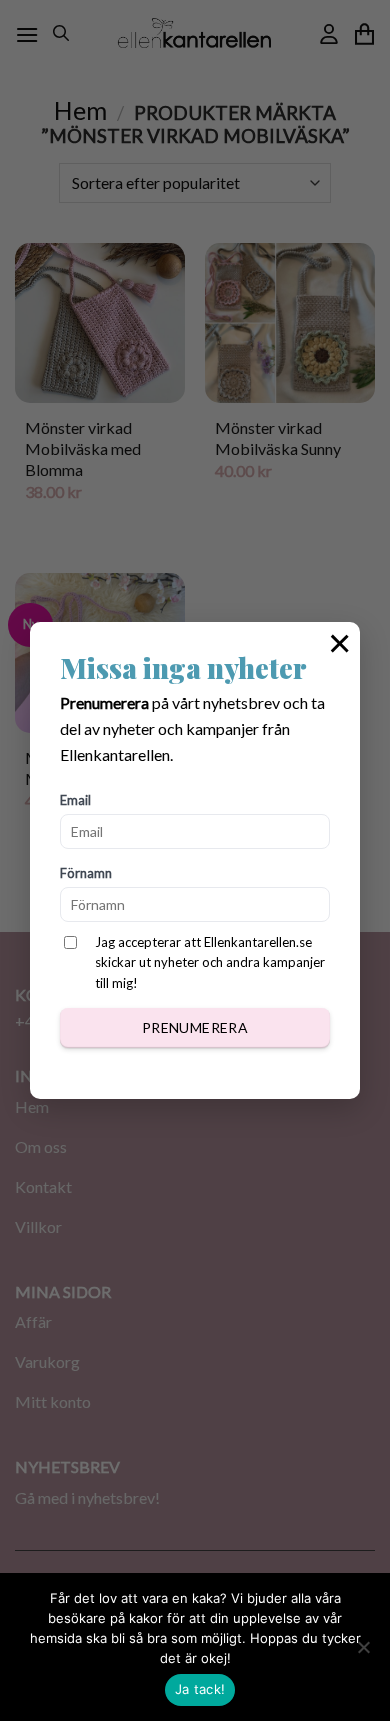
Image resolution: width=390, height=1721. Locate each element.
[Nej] (363, 1653)
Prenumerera (195, 1027)
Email (75, 800)
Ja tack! (200, 1689)
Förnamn (86, 873)
